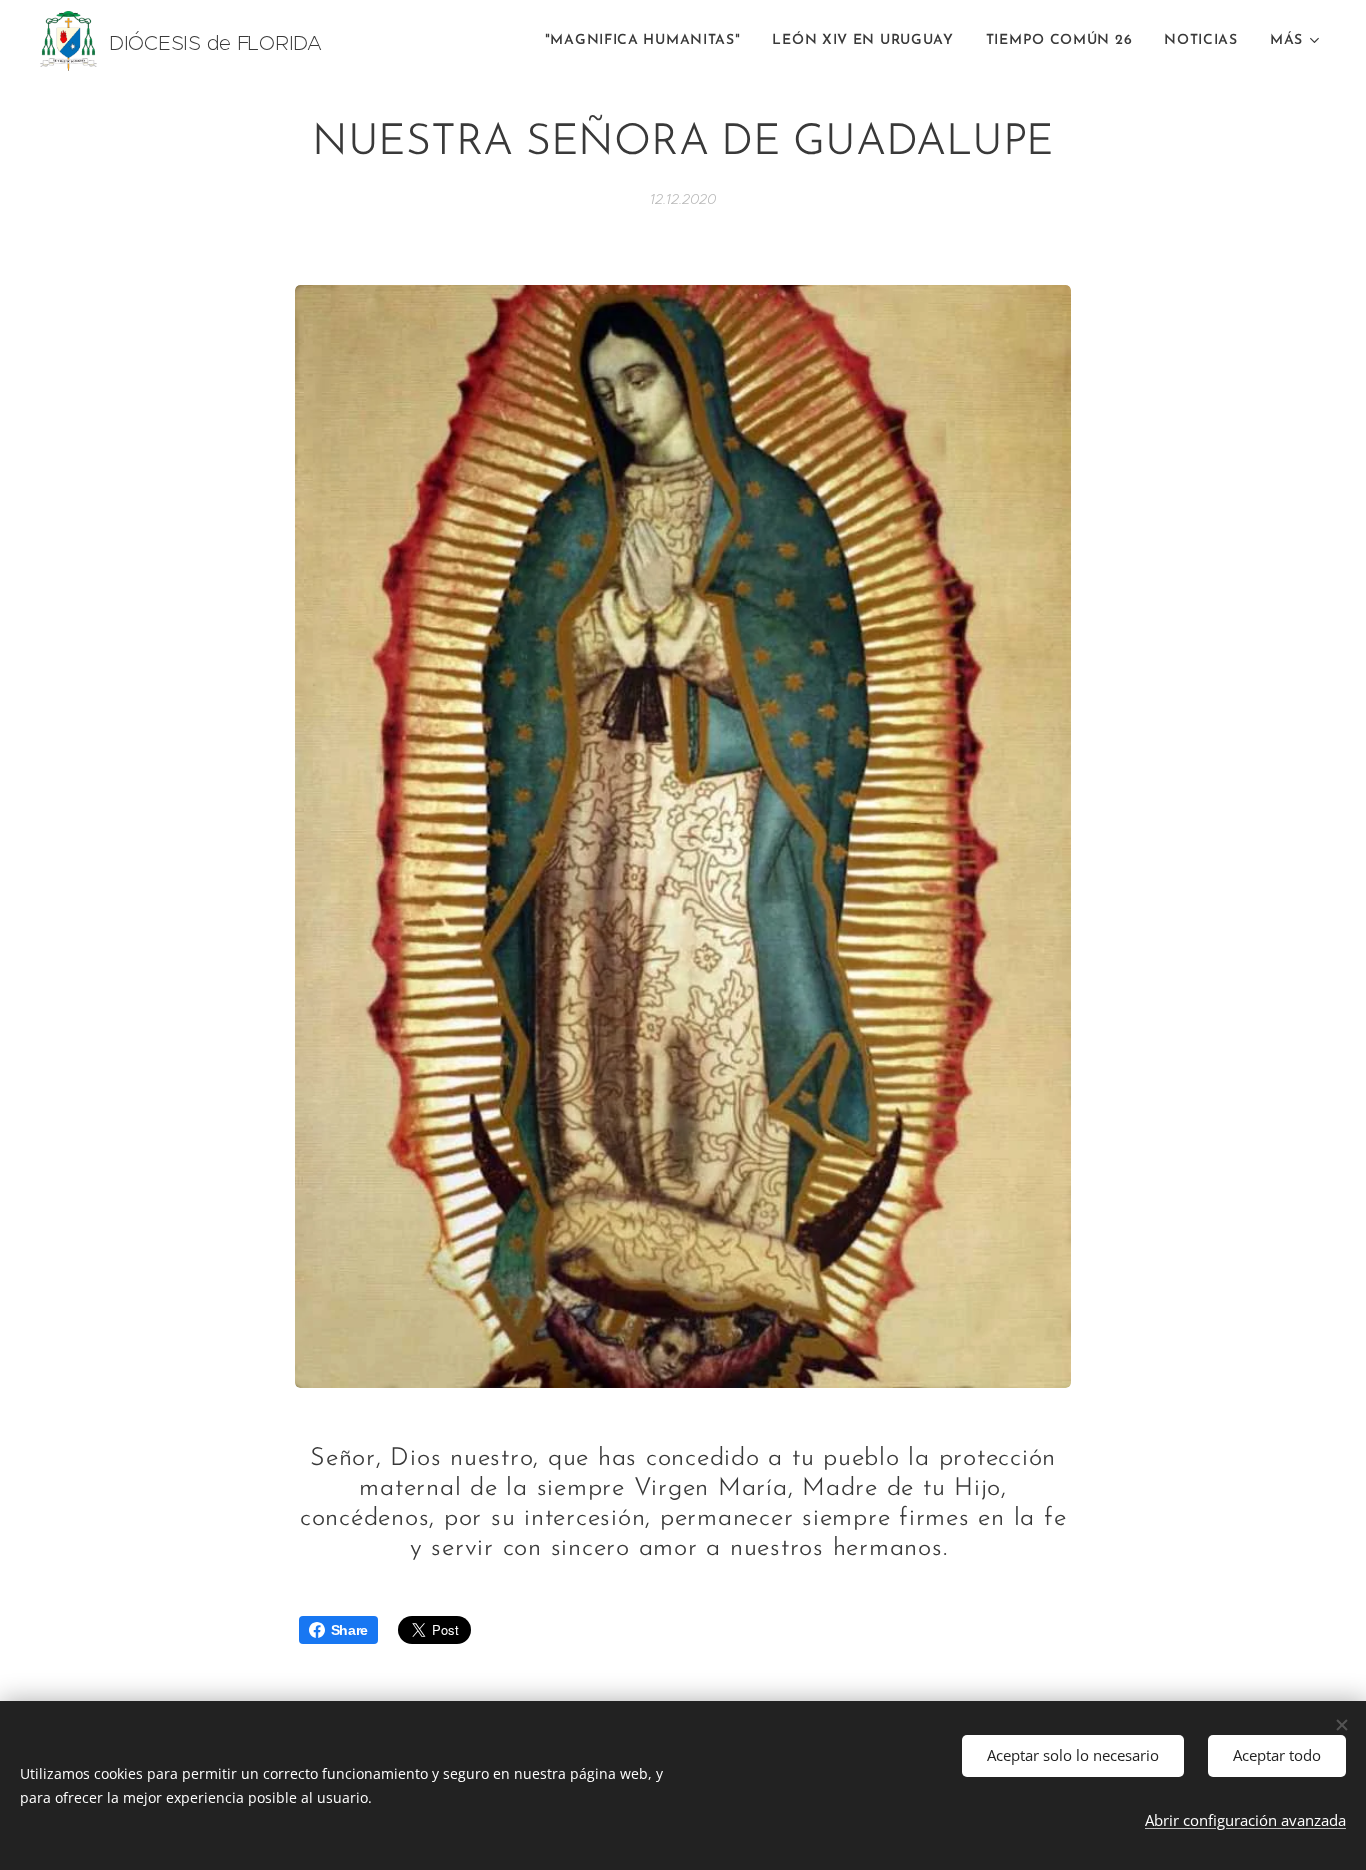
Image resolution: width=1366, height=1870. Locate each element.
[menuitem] (648, 41)
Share (350, 1630)
